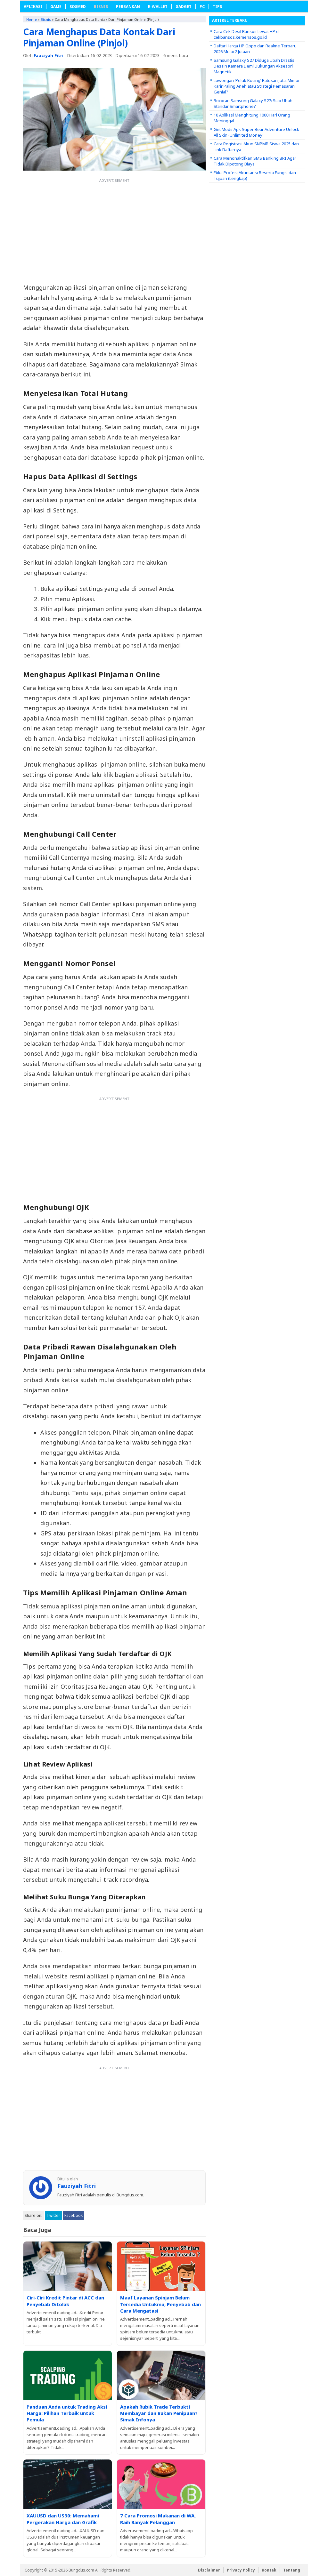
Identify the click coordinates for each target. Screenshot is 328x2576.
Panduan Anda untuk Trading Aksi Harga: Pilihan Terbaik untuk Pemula (67, 2413)
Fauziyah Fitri (49, 55)
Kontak (269, 2570)
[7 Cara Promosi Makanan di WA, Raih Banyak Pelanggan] (161, 2484)
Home (32, 19)
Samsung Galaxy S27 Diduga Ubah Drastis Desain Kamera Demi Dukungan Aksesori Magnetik (254, 66)
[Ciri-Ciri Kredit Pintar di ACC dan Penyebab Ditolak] (68, 2266)
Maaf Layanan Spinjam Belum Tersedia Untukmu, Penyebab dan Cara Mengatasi (160, 2304)
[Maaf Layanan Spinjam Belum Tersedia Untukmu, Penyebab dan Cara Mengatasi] (161, 2266)
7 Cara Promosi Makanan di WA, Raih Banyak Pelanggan (158, 2519)
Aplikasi (33, 7)
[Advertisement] (114, 230)
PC (202, 7)
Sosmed (78, 7)
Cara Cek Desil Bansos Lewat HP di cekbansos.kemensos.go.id (247, 34)
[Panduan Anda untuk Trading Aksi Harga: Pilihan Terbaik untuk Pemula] (68, 2375)
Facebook (74, 2215)
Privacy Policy (241, 2570)
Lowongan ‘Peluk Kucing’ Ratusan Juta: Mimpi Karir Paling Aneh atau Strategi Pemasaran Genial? (256, 86)
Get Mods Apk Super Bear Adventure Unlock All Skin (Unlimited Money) (256, 132)
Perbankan (128, 7)
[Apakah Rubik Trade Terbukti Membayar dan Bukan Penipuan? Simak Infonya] (161, 2375)
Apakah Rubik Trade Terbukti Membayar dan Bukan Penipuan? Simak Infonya (159, 2413)
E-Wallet (158, 7)
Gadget (184, 7)
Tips (217, 7)
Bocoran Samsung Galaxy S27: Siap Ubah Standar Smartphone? (253, 103)
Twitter (53, 2215)
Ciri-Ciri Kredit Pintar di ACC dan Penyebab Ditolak (65, 2301)
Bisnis (101, 7)
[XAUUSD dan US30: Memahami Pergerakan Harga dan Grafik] (68, 2484)
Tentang (292, 2570)
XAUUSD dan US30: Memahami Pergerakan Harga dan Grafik (63, 2519)
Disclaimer (209, 2570)
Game (56, 7)
